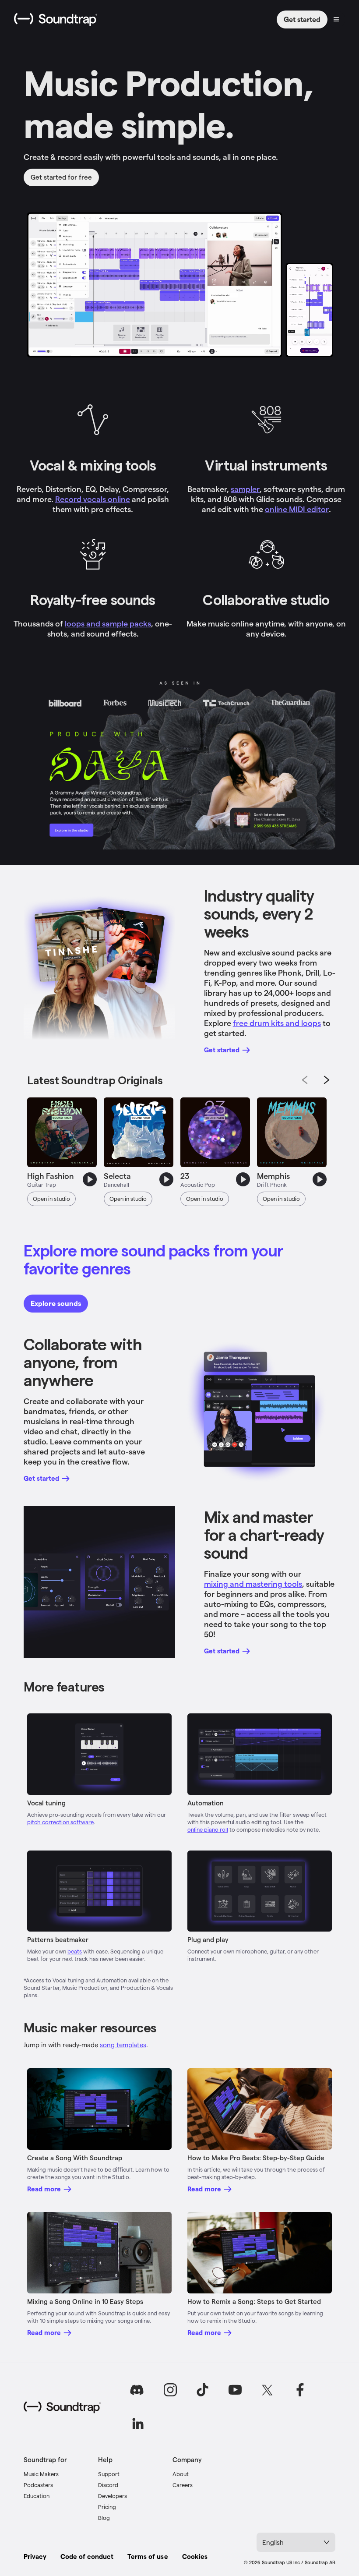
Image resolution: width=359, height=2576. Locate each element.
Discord (108, 2485)
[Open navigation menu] (336, 19)
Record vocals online (93, 499)
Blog (104, 2518)
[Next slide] (327, 1080)
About (181, 2474)
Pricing (107, 2507)
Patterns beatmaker (58, 1939)
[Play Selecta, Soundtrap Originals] (166, 1179)
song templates (123, 2045)
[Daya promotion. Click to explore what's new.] (179, 763)
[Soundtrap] (62, 2407)
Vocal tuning (46, 1803)
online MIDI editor (297, 509)
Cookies (195, 2556)
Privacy (35, 2556)
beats (75, 1951)
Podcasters (38, 2485)
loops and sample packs (108, 623)
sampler (245, 489)
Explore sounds (56, 1303)
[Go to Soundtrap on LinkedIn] (138, 2424)
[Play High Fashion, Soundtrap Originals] (90, 1179)
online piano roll (208, 1829)
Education (37, 2496)
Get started (302, 19)
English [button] (273, 2542)
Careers (183, 2485)
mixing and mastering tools (253, 1583)
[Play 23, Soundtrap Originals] (243, 1179)
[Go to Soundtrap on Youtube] (235, 2390)
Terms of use (148, 2556)
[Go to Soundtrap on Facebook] (300, 2390)
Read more (44, 2189)
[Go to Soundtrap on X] (267, 2390)
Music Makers (41, 2474)
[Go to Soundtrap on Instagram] (170, 2390)
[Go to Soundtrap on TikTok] (203, 2390)
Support (109, 2474)
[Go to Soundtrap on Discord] (138, 2390)
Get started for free (61, 177)
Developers (113, 2496)
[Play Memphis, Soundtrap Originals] (320, 1179)
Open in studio (51, 1198)
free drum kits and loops (277, 1023)
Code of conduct (87, 2556)
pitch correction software (60, 1822)
